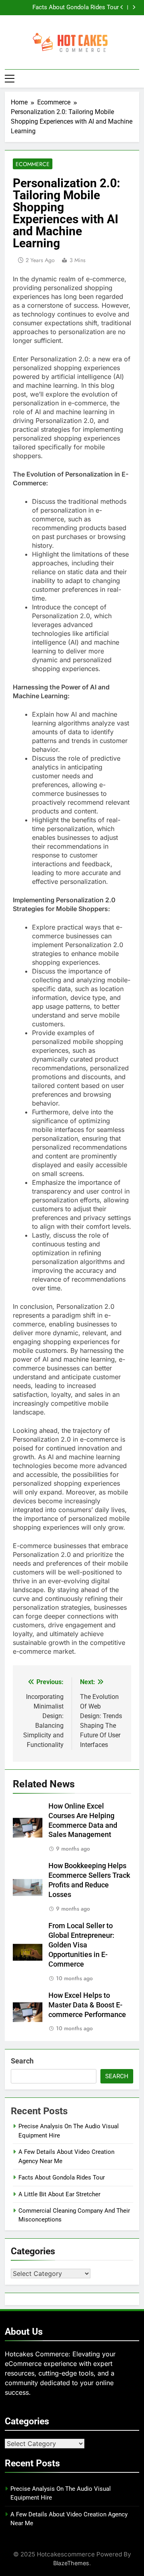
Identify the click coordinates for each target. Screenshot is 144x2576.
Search (22, 2061)
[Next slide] (134, 7)
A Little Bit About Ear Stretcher (59, 2194)
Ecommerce (33, 164)
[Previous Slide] (122, 7)
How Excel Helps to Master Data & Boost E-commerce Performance (87, 2005)
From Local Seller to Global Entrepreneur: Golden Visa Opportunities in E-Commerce (81, 1945)
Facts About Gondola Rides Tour (76, 8)
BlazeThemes (71, 2563)
